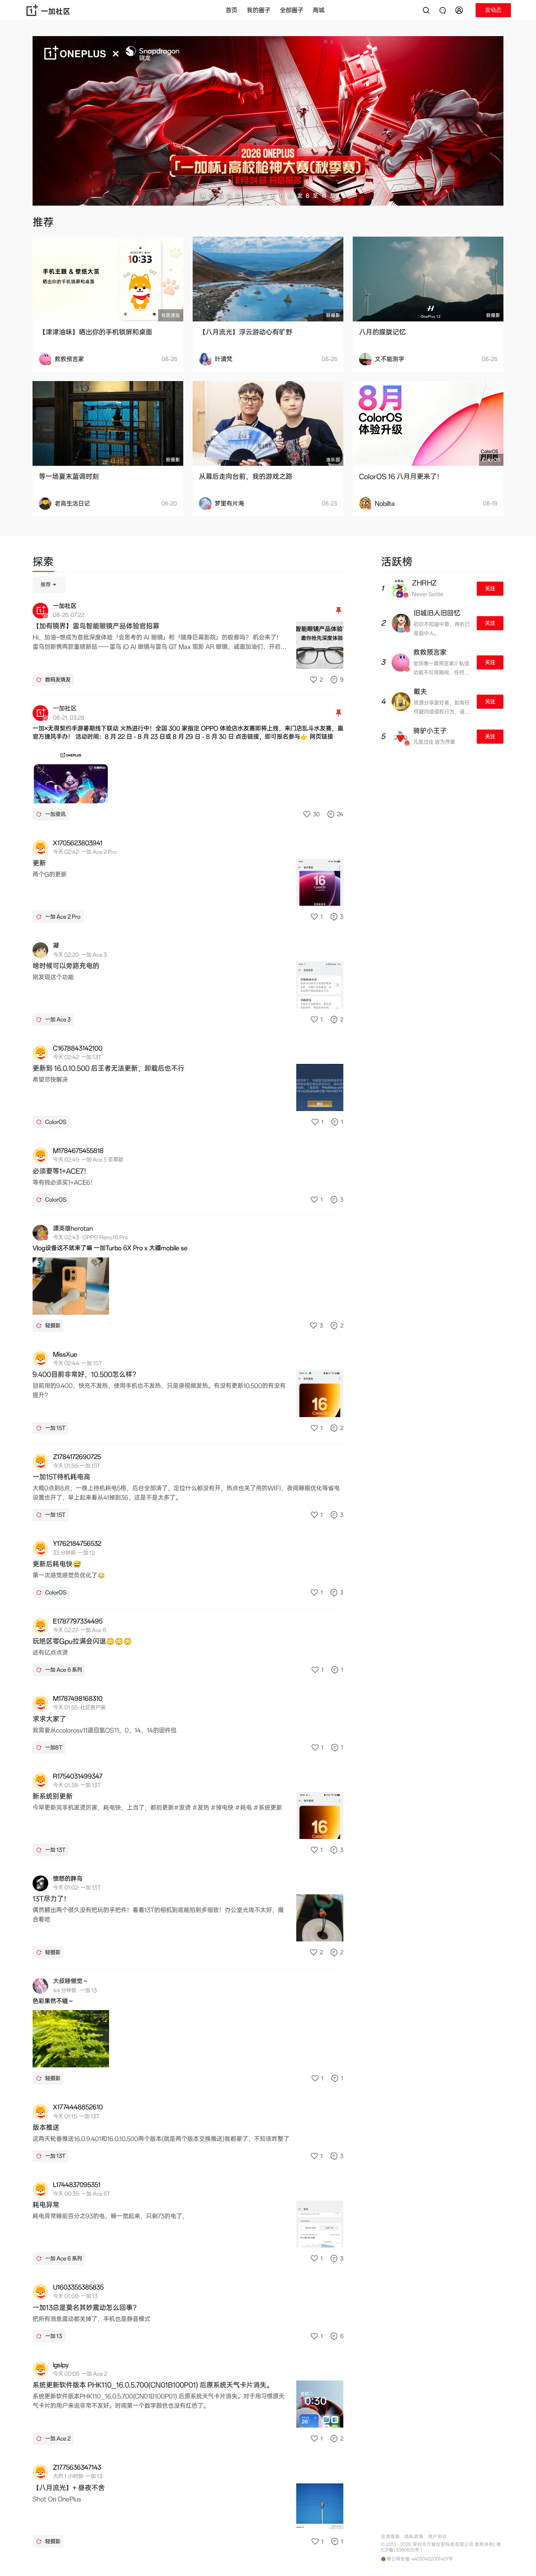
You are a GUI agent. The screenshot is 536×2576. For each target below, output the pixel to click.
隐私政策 (414, 2537)
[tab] (43, 563)
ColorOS (491, 460)
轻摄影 (333, 315)
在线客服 (390, 2537)
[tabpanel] (188, 1567)
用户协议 (438, 2537)
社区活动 (171, 315)
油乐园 (333, 460)
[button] (460, 10)
